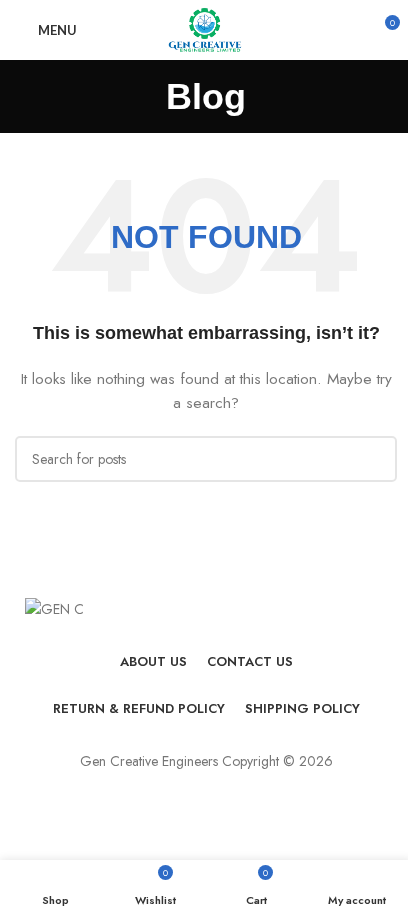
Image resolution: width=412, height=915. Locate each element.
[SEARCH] (374, 459)
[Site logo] (205, 28)
